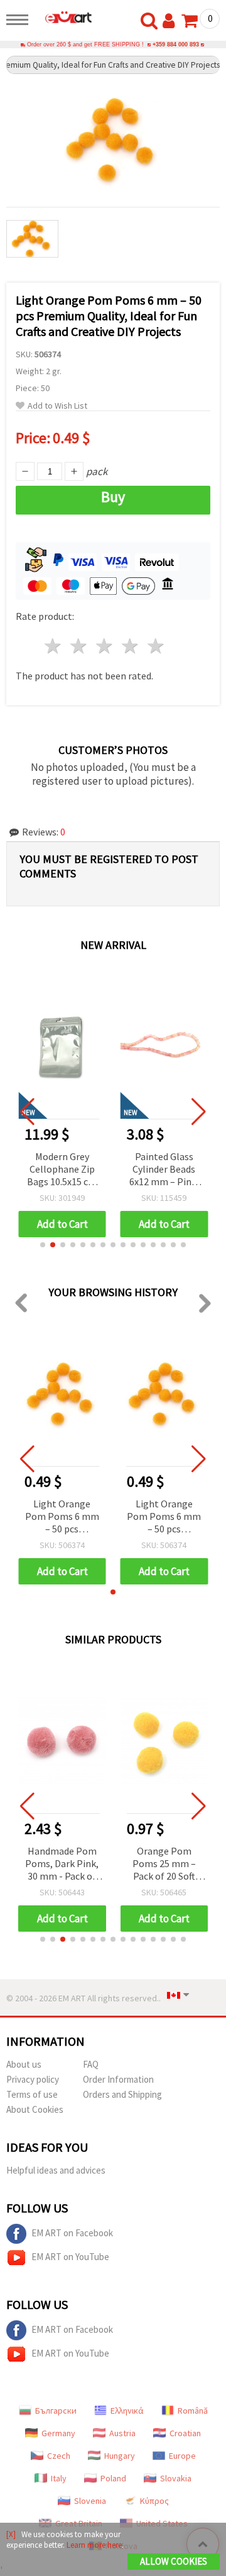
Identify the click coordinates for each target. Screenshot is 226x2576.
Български (56, 2411)
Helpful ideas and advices (56, 2170)
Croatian (185, 2433)
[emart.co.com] (63, 17)
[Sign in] (171, 21)
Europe (182, 2456)
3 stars (105, 646)
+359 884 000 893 (176, 45)
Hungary (120, 2456)
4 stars (130, 646)
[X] (11, 2534)
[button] (43, 1245)
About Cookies (35, 2109)
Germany (58, 2433)
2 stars (79, 646)
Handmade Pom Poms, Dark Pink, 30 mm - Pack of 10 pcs (62, 1864)
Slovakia (176, 2478)
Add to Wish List (57, 406)
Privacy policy (33, 2079)
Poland (113, 2478)
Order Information (118, 2079)
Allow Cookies (174, 2561)
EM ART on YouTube (70, 2257)
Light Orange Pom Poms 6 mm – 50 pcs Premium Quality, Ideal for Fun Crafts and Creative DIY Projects (62, 1517)
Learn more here (94, 2545)
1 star (54, 646)
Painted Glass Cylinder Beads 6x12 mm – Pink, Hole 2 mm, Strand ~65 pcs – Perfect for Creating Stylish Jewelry (164, 1170)
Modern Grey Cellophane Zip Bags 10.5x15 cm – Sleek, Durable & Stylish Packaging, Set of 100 (62, 1170)
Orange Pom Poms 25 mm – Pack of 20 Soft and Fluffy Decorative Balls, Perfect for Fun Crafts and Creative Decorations (164, 1864)
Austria (122, 2433)
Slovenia (90, 2501)
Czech (59, 2456)
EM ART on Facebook (72, 2233)
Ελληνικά (127, 2411)
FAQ (91, 2064)
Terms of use (32, 2094)
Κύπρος (154, 2501)
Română (193, 2411)
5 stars (156, 646)
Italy (59, 2478)
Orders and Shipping (122, 2094)
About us (24, 2064)
